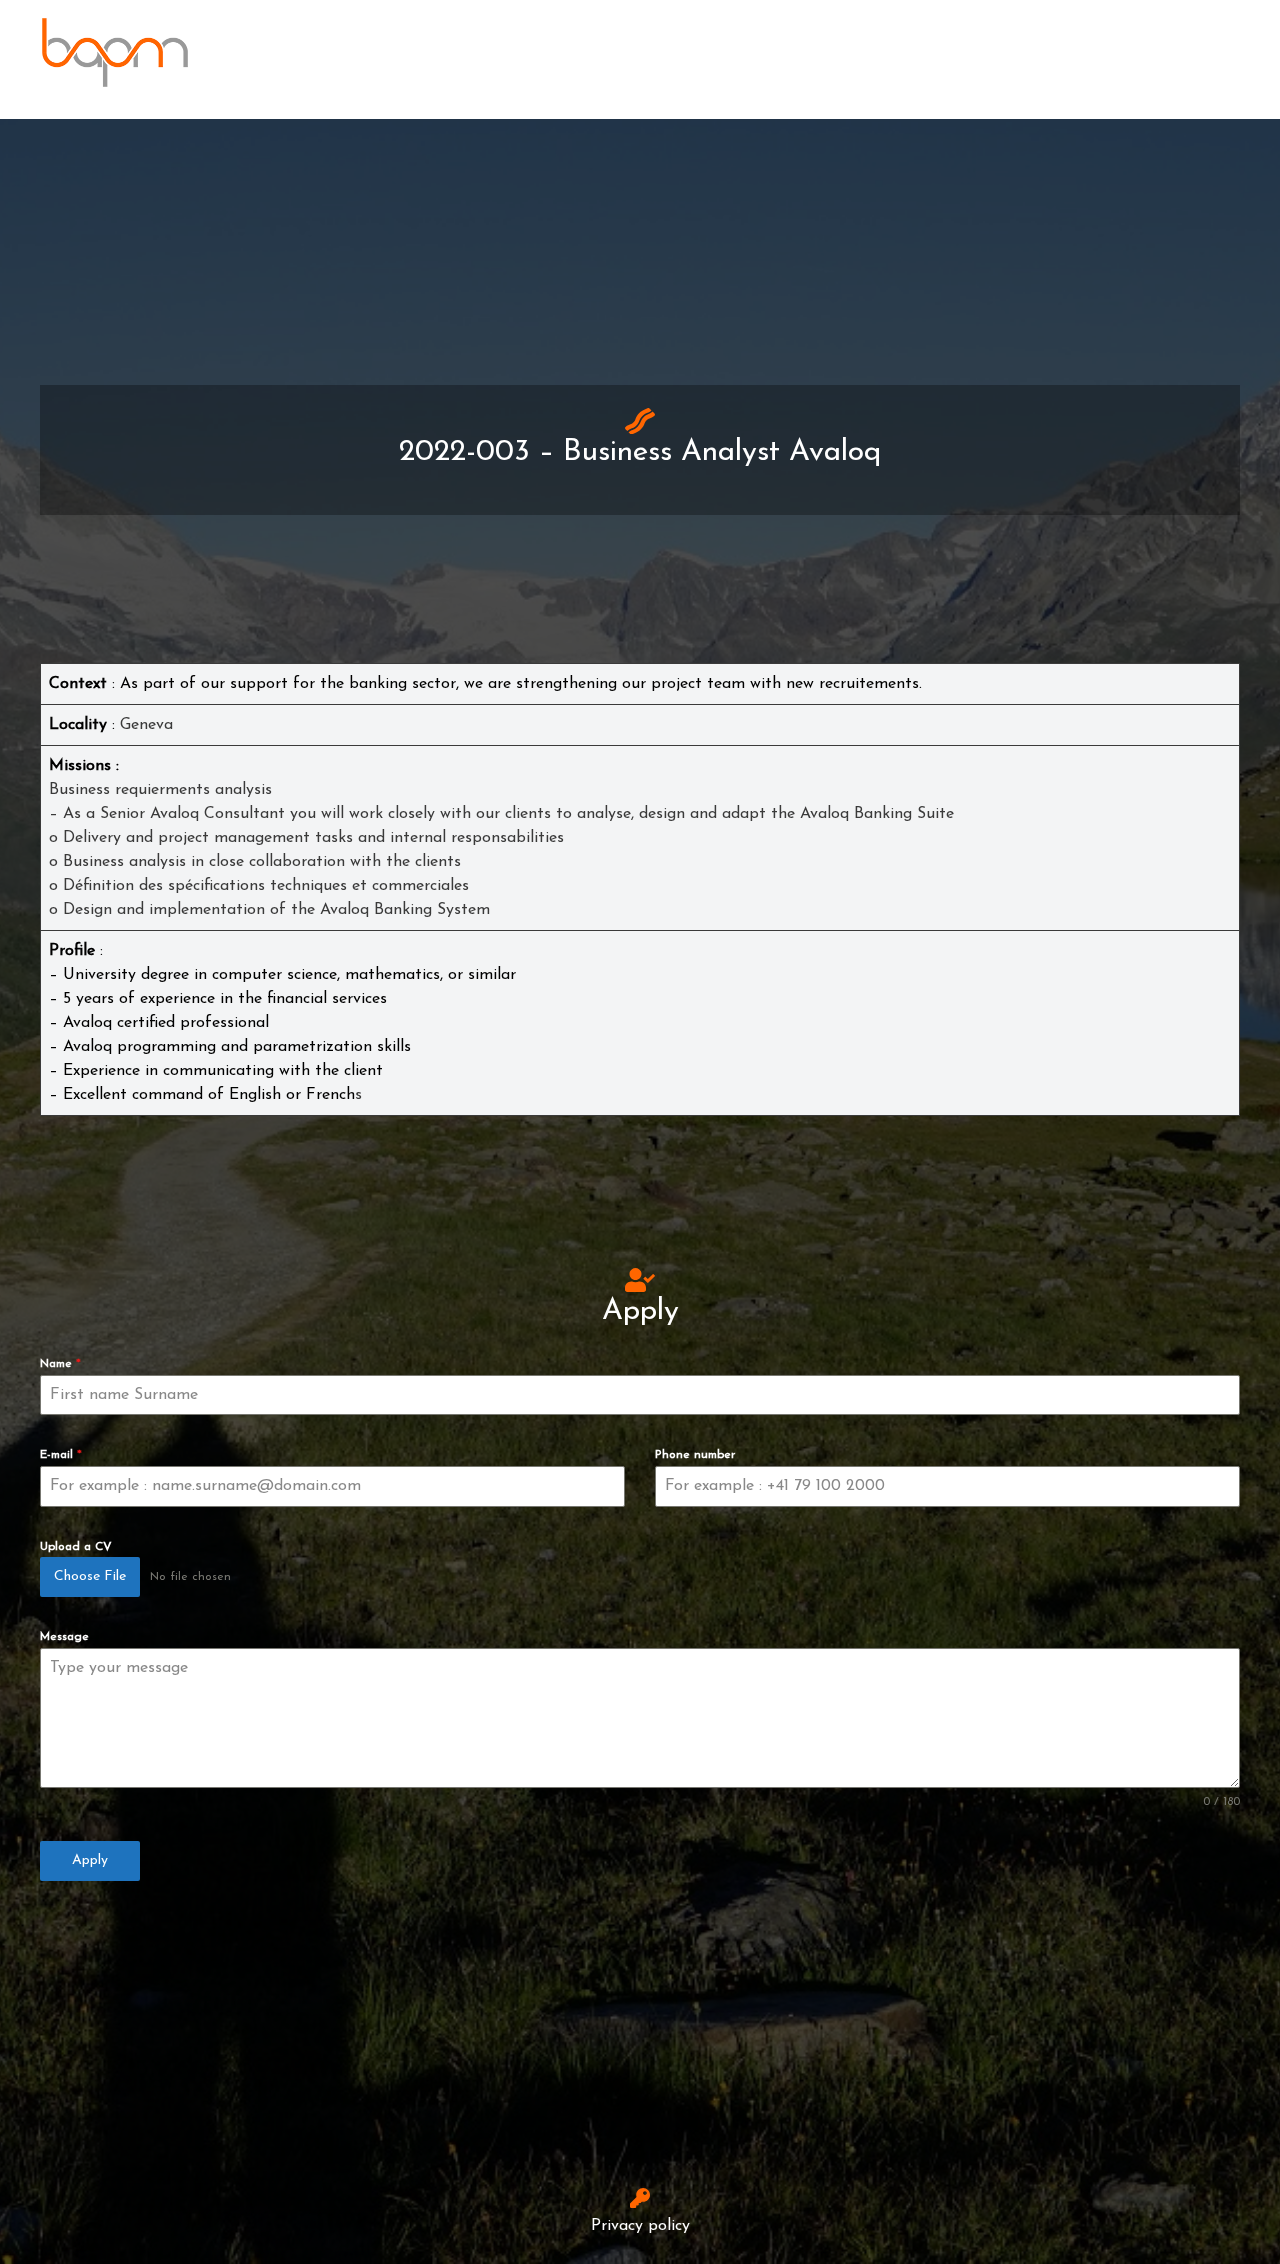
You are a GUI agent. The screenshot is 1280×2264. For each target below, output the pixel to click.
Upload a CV (76, 1547)
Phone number (695, 1455)
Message (64, 1637)
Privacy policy (640, 2226)
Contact (763, 52)
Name (60, 1364)
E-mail (61, 1455)
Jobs (859, 52)
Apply (90, 1860)
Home (658, 52)
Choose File (90, 1576)
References (970, 52)
